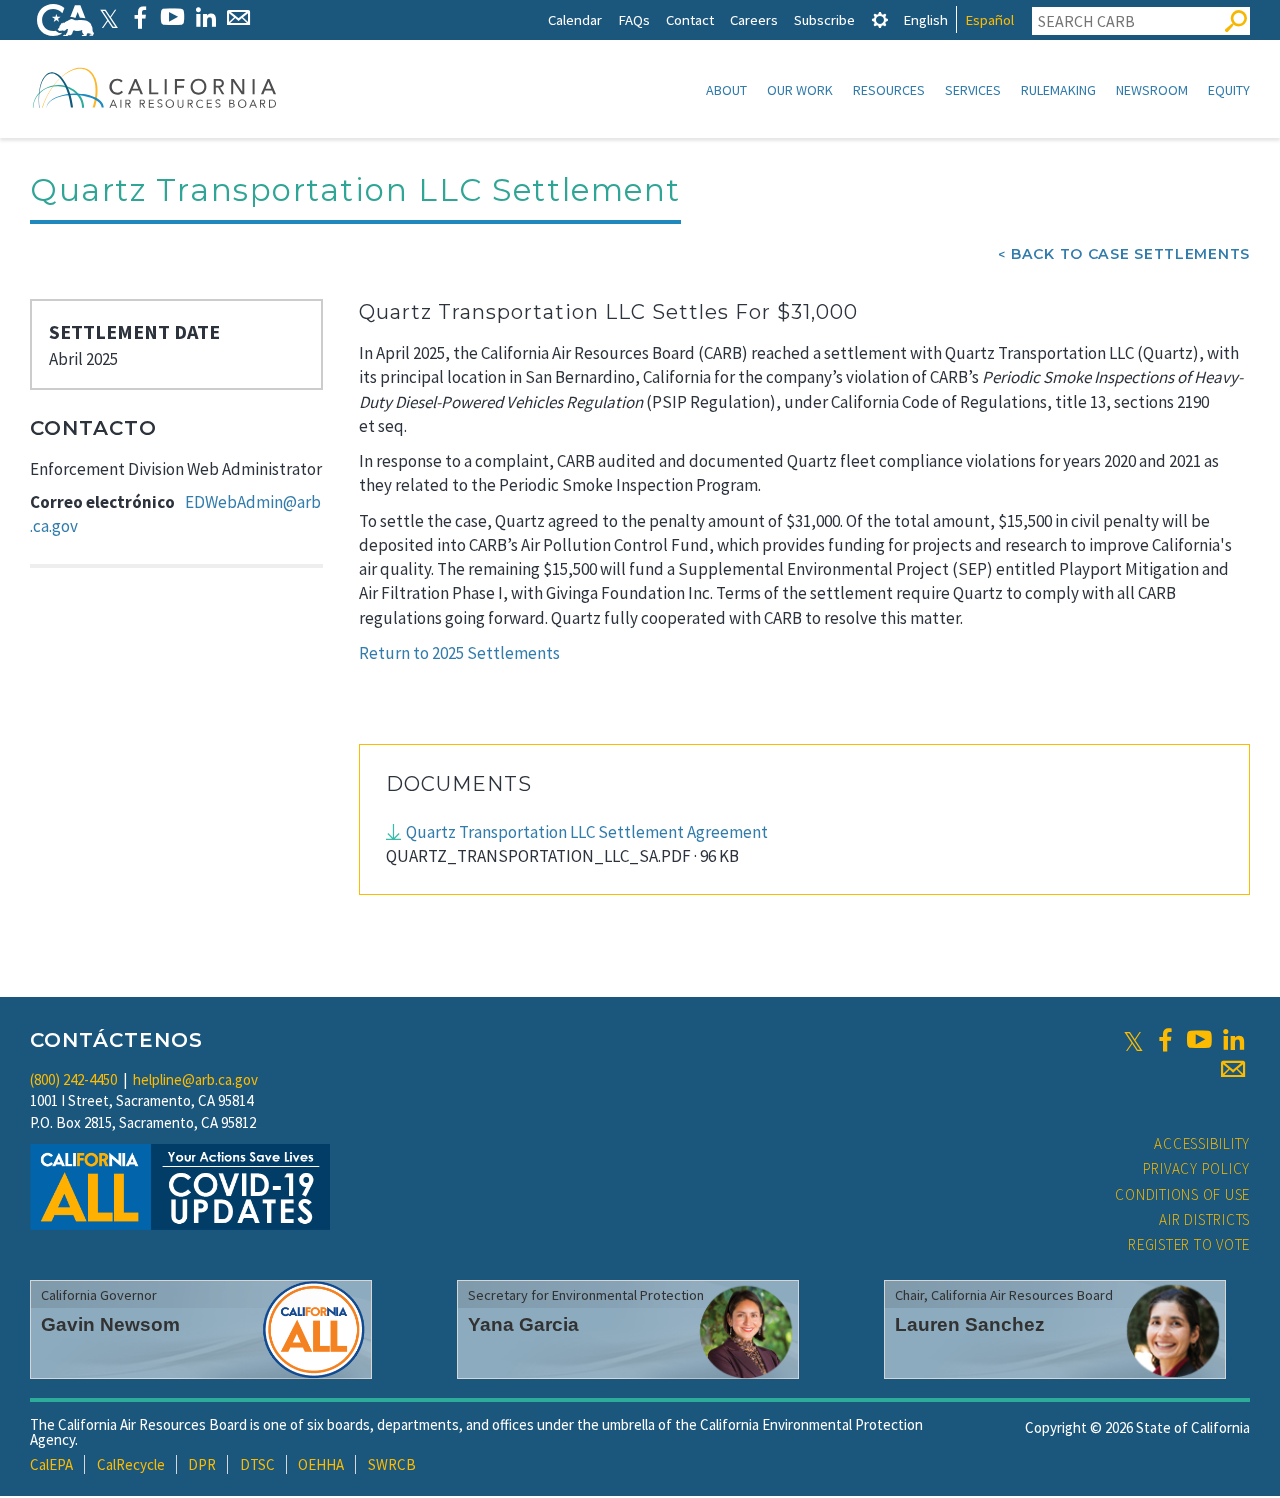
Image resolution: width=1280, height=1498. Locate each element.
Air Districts (1204, 1219)
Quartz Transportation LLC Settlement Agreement (587, 832)
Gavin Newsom (110, 1324)
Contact (690, 19)
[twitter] (1133, 1040)
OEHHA (321, 1464)
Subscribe (824, 19)
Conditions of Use (1182, 1194)
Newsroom (1152, 90)
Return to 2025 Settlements (459, 653)
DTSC (257, 1464)
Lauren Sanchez (970, 1324)
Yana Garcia (523, 1324)
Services (973, 90)
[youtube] (1199, 1040)
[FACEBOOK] (139, 17)
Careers (754, 19)
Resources (889, 90)
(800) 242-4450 (73, 1079)
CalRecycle (131, 1464)
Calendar (575, 19)
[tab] (880, 19)
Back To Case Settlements (1130, 254)
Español (989, 19)
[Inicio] (155, 87)
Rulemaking (1058, 90)
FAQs (634, 19)
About (726, 90)
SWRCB (392, 1464)
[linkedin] (1233, 1040)
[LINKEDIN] (205, 17)
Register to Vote (1189, 1244)
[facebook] (1165, 1040)
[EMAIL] (238, 17)
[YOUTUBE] (172, 17)
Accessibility (1202, 1143)
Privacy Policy (1197, 1168)
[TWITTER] (109, 17)
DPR (202, 1464)
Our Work (800, 90)
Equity (1229, 90)
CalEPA (51, 1464)
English (925, 19)
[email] (1233, 1069)
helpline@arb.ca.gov (195, 1079)
